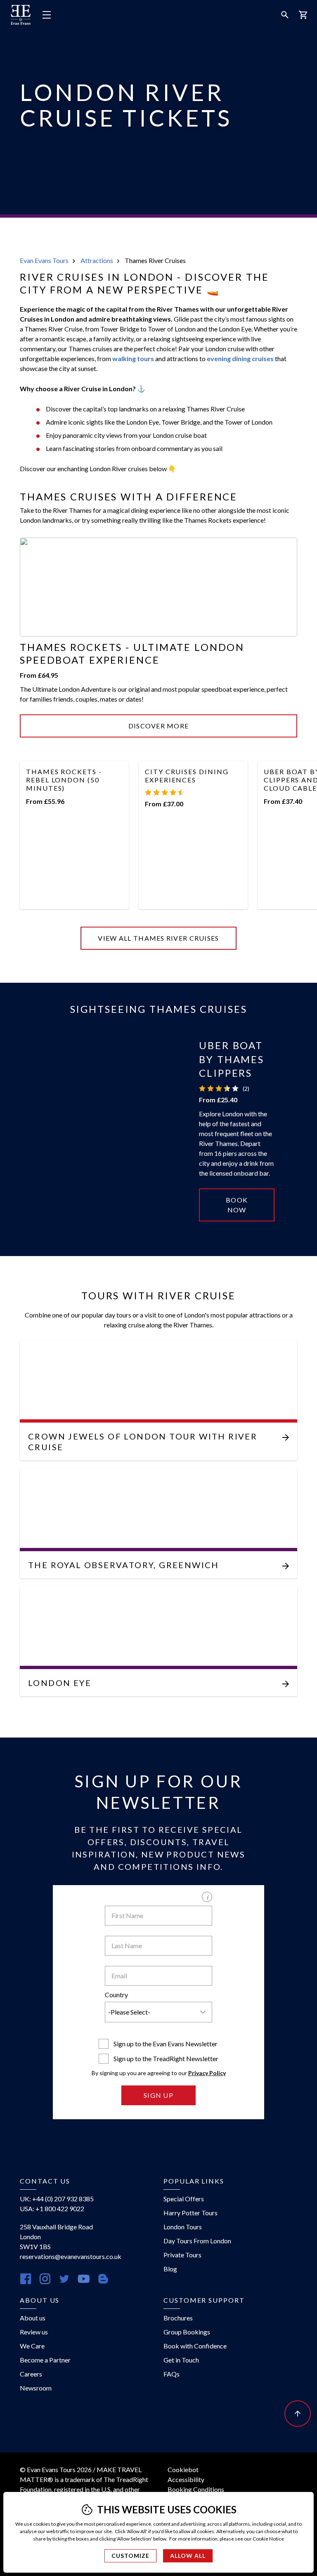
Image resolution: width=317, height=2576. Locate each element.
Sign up (158, 2095)
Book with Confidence (195, 2346)
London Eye (60, 1683)
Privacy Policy (207, 2073)
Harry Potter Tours (190, 2213)
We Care (32, 2346)
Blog (170, 2269)
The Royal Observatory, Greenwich (124, 1565)
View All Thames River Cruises (158, 938)
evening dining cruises (240, 358)
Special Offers (184, 2199)
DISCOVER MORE (159, 726)
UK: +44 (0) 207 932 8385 (57, 2199)
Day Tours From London (197, 2241)
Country (116, 1995)
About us (33, 2318)
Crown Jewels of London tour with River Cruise (143, 1442)
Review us (34, 2332)
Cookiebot (183, 2469)
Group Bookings (187, 2332)
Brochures (178, 2318)
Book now (237, 1205)
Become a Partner (45, 2360)
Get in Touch (181, 2360)
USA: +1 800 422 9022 (52, 2209)
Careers (31, 2374)
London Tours (183, 2227)
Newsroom (36, 2388)
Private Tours (182, 2255)
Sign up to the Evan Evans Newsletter (166, 2044)
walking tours (133, 358)
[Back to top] (298, 2414)
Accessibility (186, 2479)
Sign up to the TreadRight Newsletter (166, 2058)
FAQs (172, 2374)
